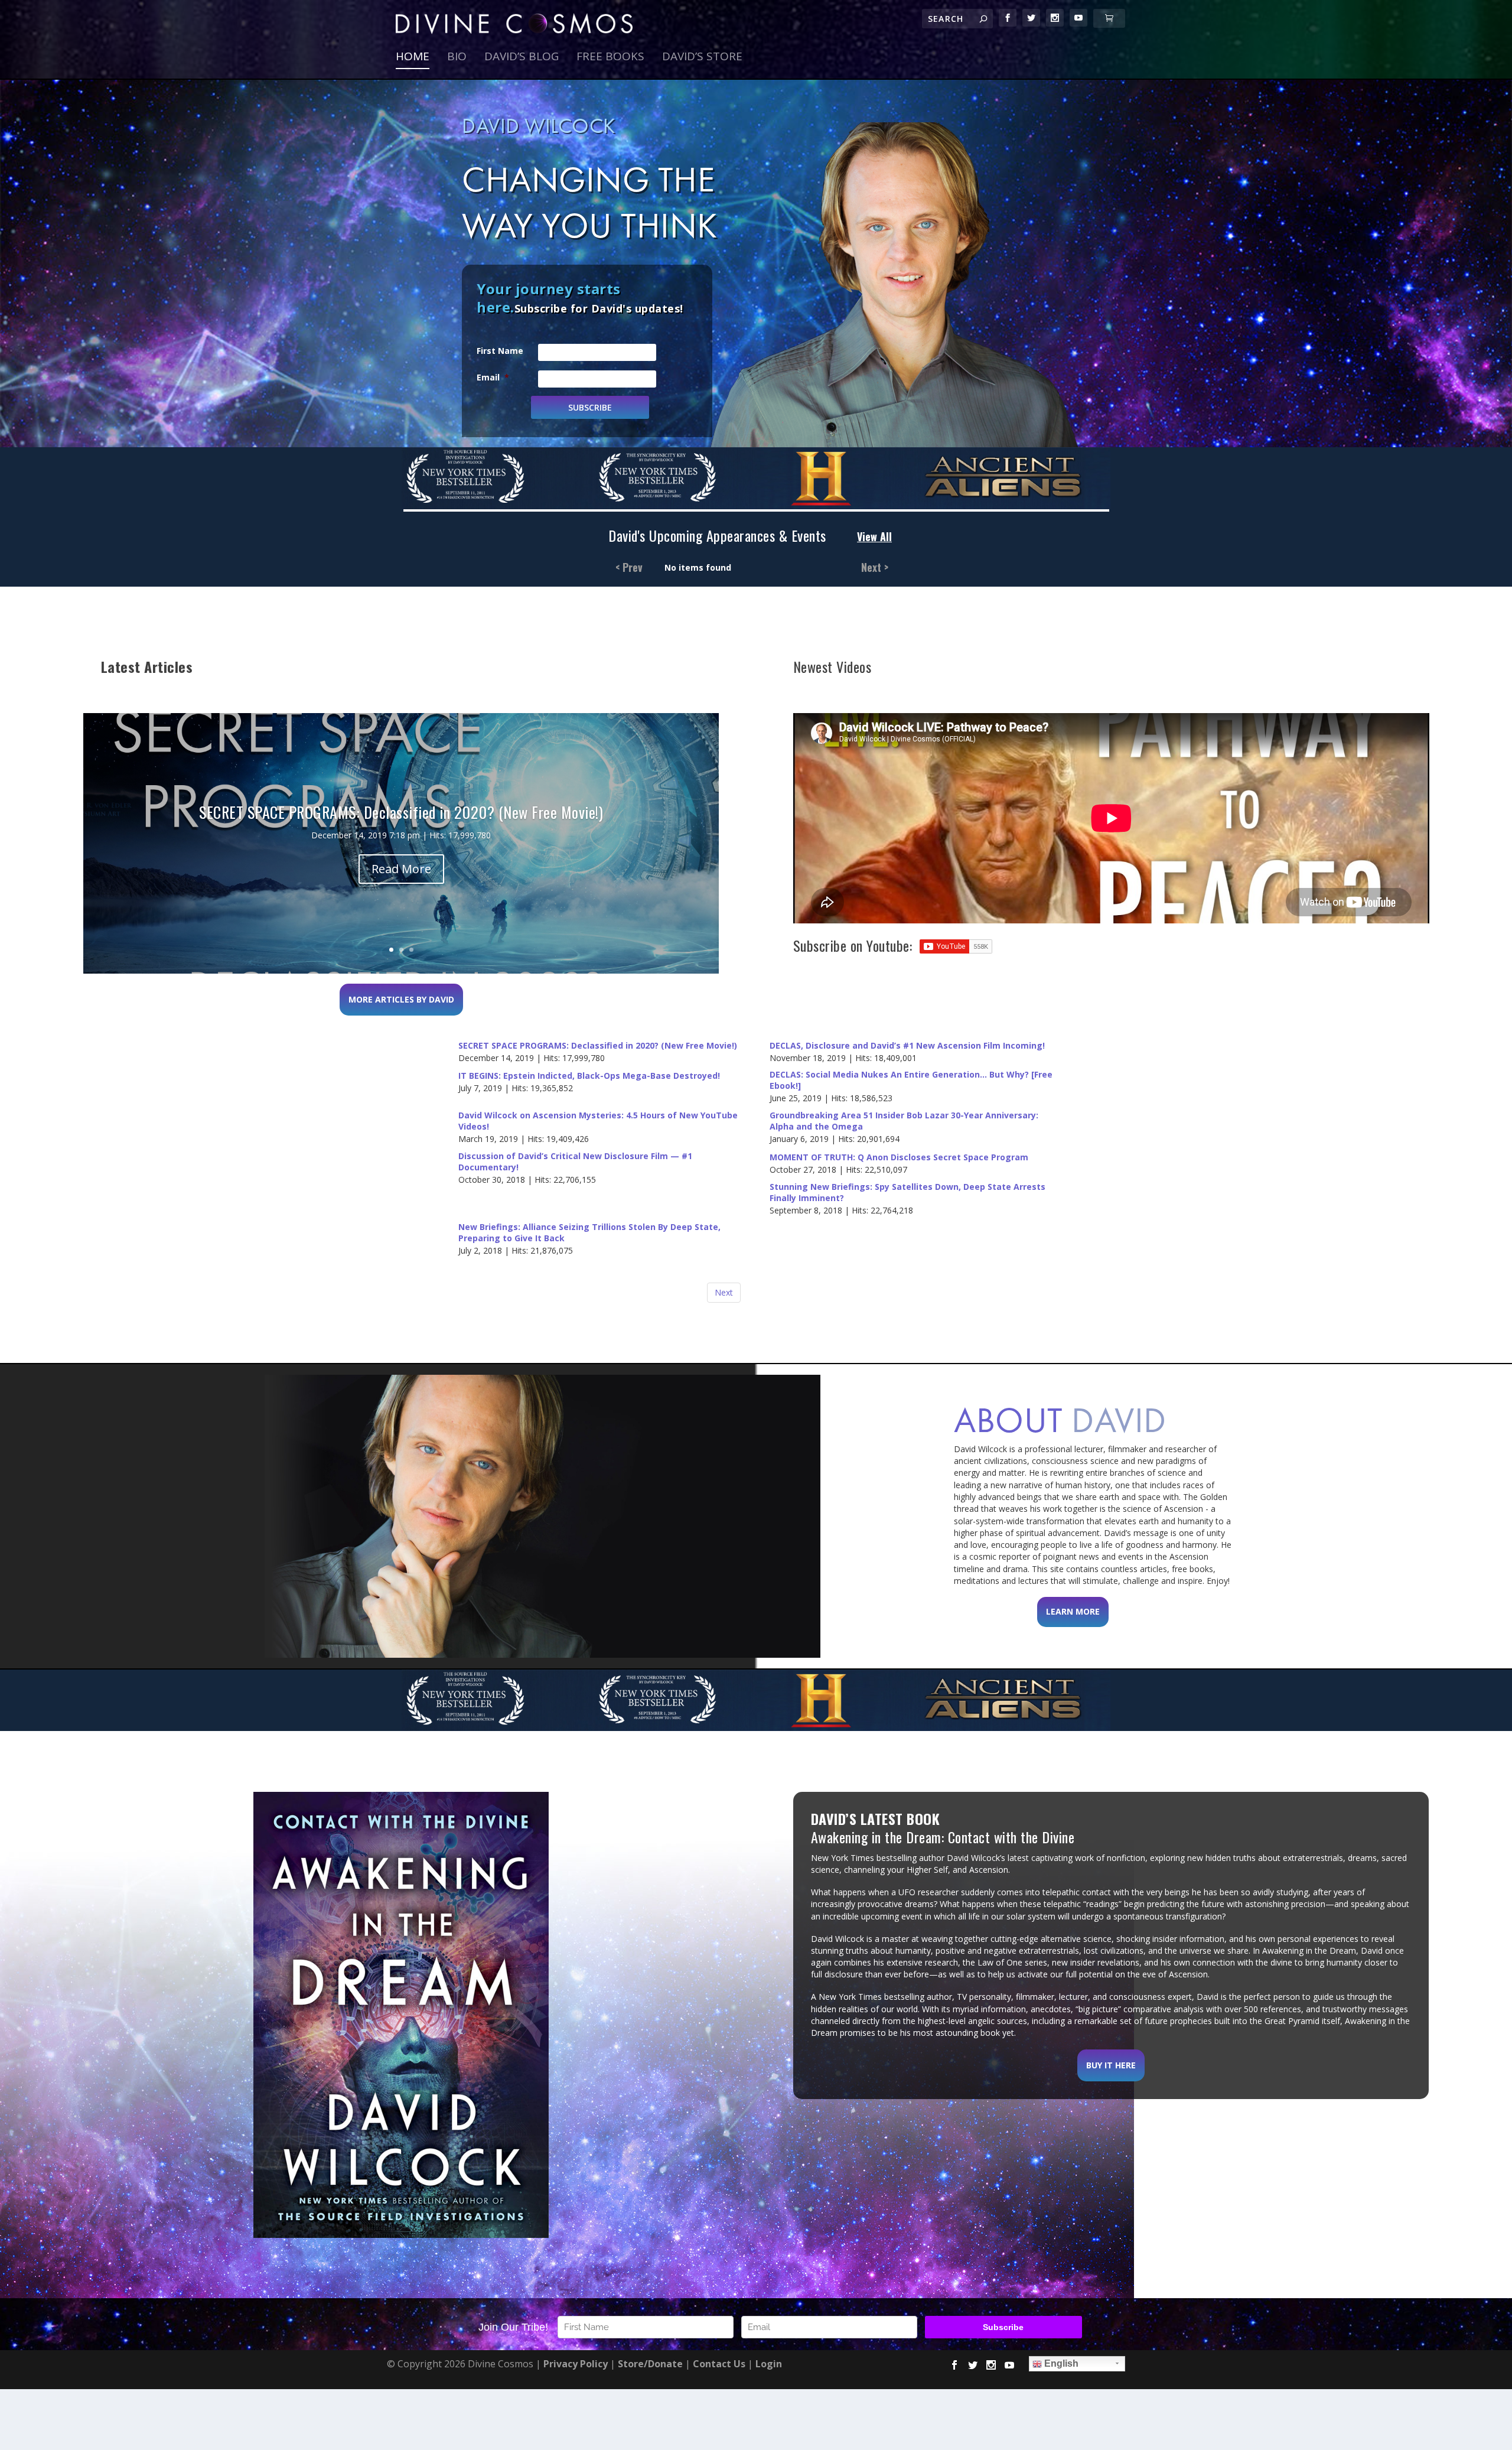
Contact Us (719, 2364)
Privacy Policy (576, 2364)
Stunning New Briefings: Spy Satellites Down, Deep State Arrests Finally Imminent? (907, 1193)
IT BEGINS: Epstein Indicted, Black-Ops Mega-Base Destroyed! (589, 1076)
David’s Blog (522, 58)
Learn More (1073, 1611)
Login (769, 2364)
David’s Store (702, 58)
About (1060, 1420)
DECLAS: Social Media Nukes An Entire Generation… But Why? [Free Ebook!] (911, 1080)
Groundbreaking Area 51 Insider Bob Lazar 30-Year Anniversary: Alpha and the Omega (904, 1121)
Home (413, 58)
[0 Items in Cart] (1109, 18)
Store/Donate (650, 2364)
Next (724, 1292)
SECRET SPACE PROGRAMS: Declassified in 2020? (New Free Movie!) (598, 1046)
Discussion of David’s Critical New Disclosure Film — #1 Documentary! (575, 1162)
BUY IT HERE (1111, 2065)
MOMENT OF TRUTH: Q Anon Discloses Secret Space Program (899, 1157)
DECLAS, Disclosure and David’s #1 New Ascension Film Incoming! (907, 1046)
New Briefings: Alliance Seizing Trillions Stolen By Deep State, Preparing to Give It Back (589, 1233)
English (1060, 2363)
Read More (401, 869)
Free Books (610, 58)
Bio (457, 58)
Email (493, 377)
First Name (500, 351)
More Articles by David (401, 999)
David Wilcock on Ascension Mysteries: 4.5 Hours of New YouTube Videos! (598, 1121)
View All (874, 537)
